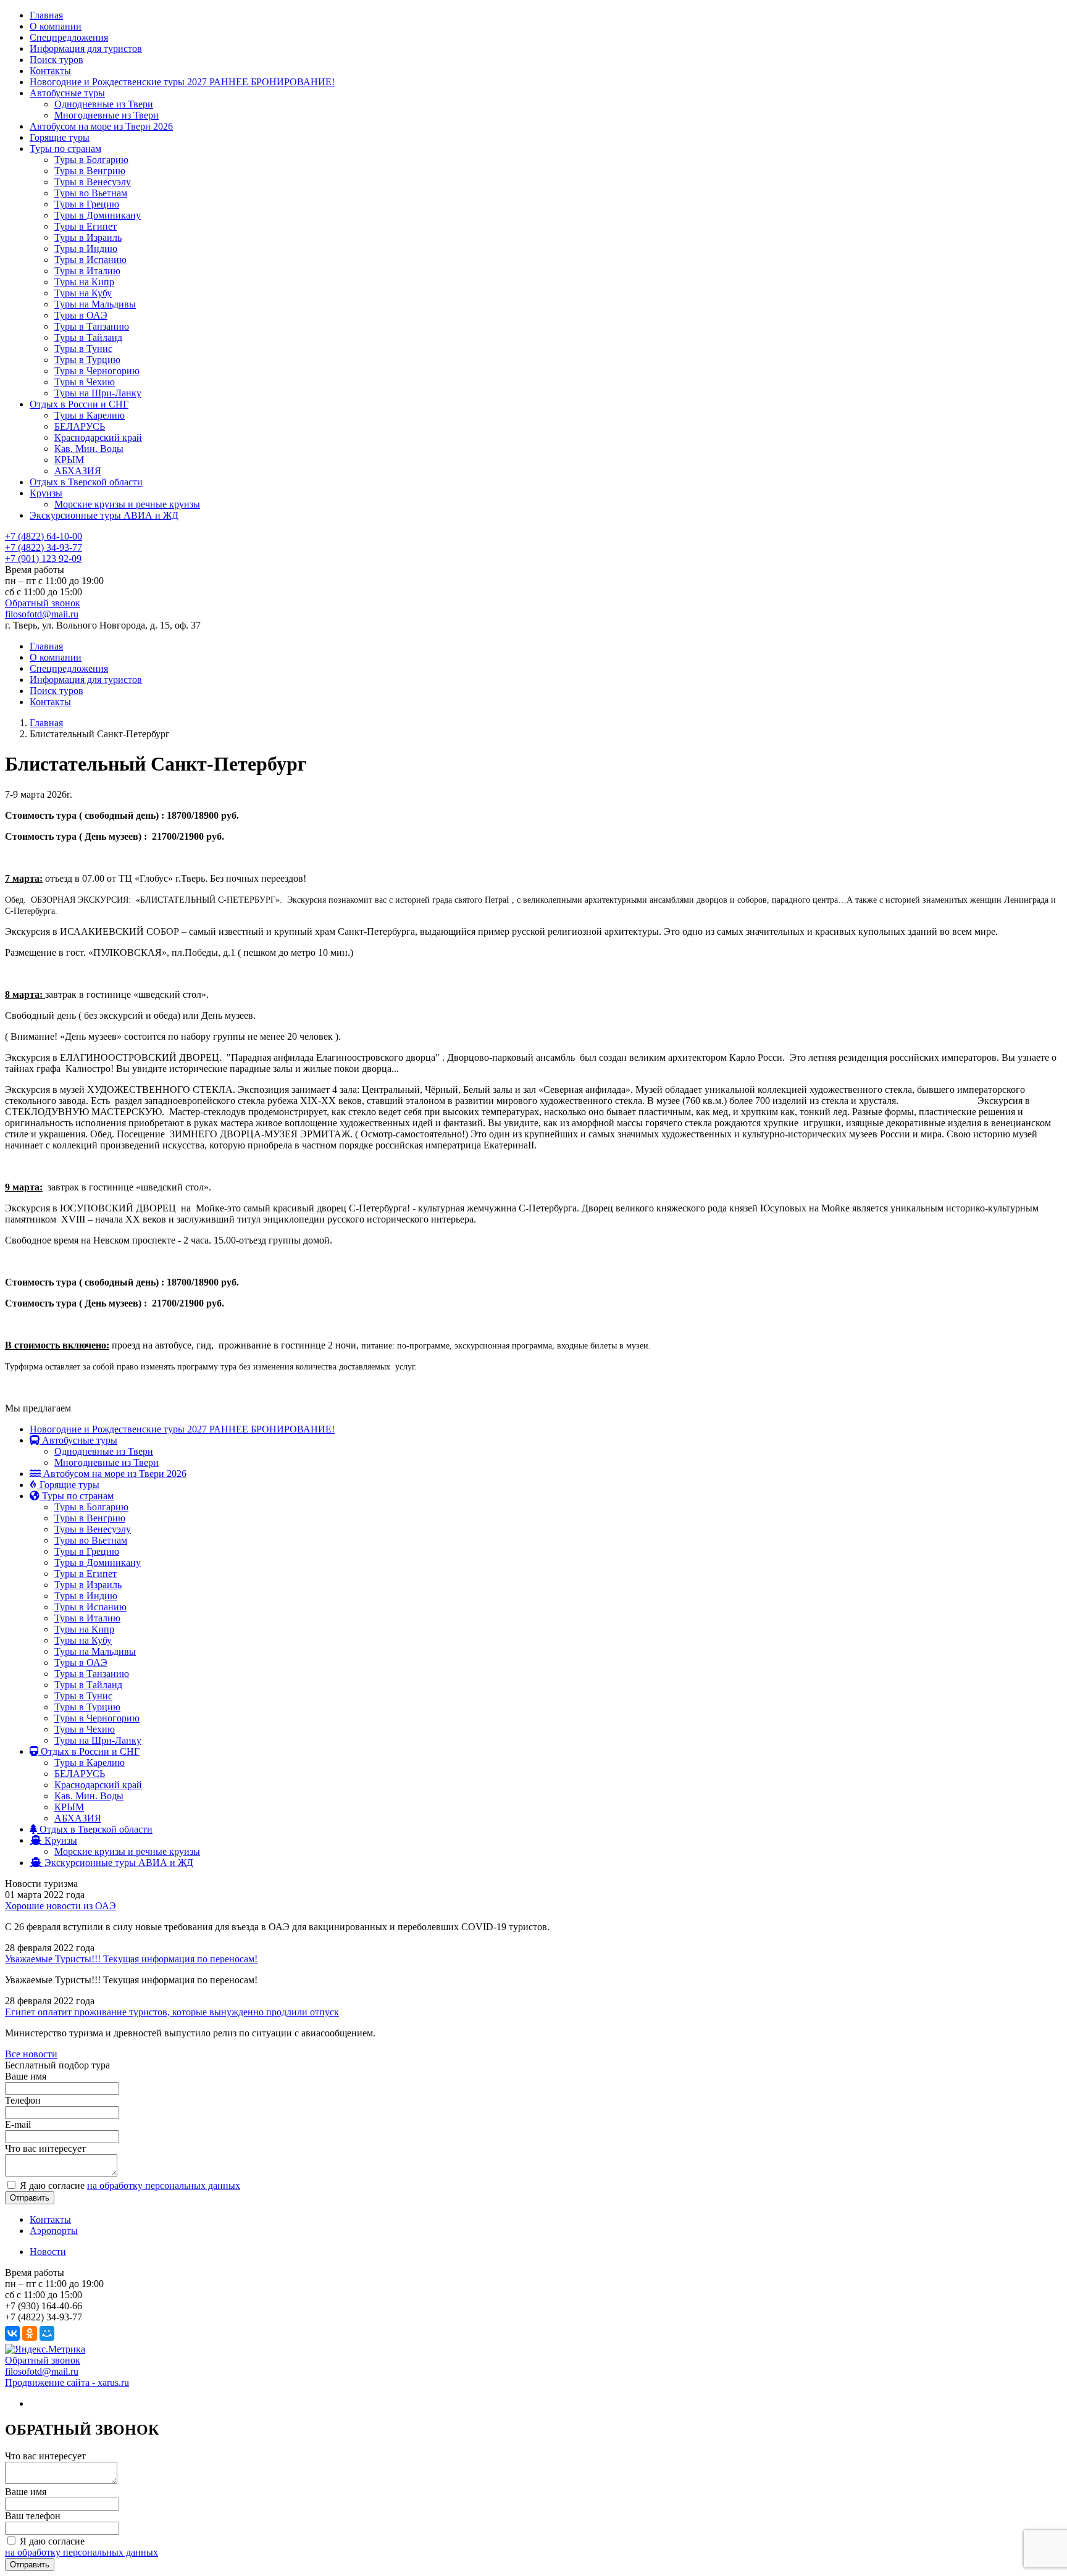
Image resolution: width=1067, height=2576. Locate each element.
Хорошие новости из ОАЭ (61, 1906)
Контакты (50, 71)
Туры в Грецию (87, 204)
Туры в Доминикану (98, 215)
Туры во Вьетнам (91, 193)
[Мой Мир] (47, 2333)
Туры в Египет (86, 226)
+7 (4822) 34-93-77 (44, 547)
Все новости (31, 2054)
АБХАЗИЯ (78, 471)
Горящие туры (60, 137)
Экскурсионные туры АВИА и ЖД (104, 515)
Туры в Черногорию (97, 371)
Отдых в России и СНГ (79, 404)
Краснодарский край (98, 437)
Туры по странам (65, 148)
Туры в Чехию (85, 382)
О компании (56, 26)
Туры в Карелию (90, 415)
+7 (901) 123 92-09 (43, 558)
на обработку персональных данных (164, 2185)
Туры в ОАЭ (81, 315)
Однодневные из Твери (104, 104)
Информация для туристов (86, 48)
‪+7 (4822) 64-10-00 (44, 536)
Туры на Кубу (83, 293)
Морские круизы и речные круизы (127, 504)
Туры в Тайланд (88, 337)
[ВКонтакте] (12, 2333)
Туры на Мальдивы (95, 304)
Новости (48, 2252)
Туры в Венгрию (90, 171)
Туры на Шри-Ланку (98, 393)
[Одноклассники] (30, 2333)
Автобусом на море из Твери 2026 (101, 126)
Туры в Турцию (87, 360)
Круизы (46, 493)
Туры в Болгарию (91, 160)
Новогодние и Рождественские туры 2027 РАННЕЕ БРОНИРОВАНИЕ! (182, 82)
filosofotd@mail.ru (42, 614)
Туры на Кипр (84, 282)
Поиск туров (56, 60)
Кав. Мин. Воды (89, 449)
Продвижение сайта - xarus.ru (67, 2382)
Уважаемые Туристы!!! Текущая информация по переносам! (131, 1959)
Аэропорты (54, 2231)
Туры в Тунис (83, 349)
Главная (46, 15)
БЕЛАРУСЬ (80, 426)
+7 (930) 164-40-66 (44, 2306)
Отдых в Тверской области (86, 482)
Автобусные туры (67, 93)
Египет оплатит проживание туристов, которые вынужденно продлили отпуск (172, 2012)
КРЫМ (69, 460)
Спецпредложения (69, 37)
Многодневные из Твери (107, 115)
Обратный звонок (43, 603)
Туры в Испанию (90, 260)
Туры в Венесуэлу (93, 182)
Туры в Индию (86, 249)
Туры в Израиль (88, 237)
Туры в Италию (87, 271)
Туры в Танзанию (92, 326)
